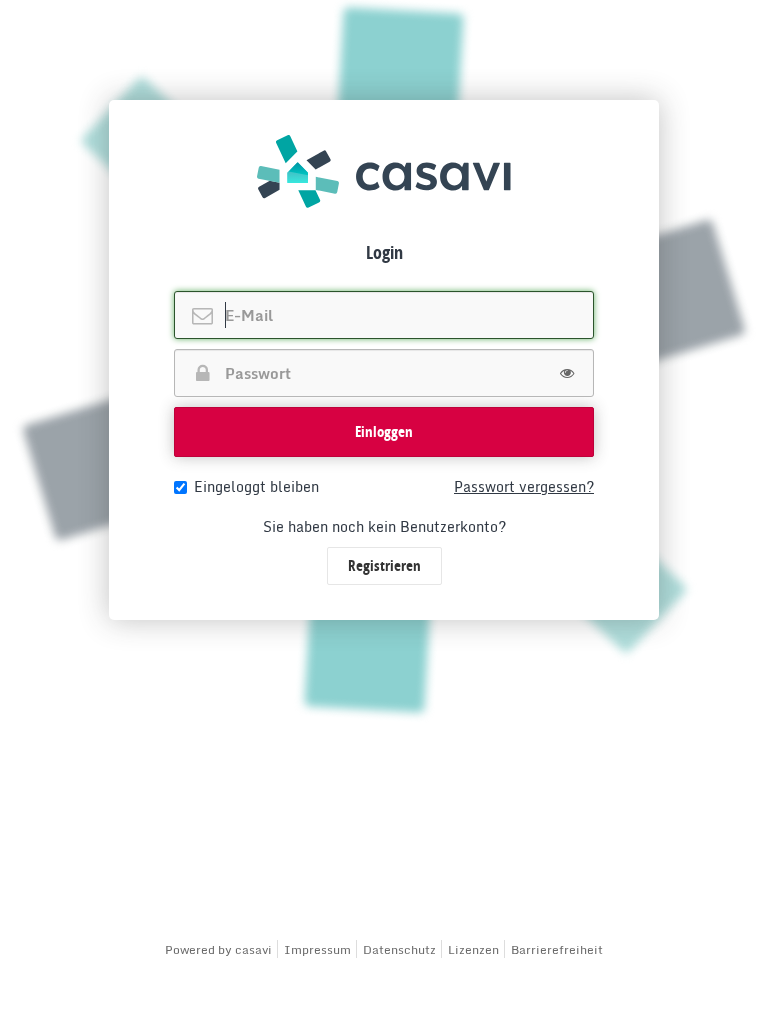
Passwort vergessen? (524, 487)
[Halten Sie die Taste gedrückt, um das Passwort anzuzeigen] (567, 373)
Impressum (317, 949)
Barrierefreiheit (557, 949)
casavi (253, 949)
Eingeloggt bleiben (256, 487)
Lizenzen (473, 949)
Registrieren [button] (384, 565)
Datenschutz (399, 949)
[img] (384, 171)
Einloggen (384, 431)
